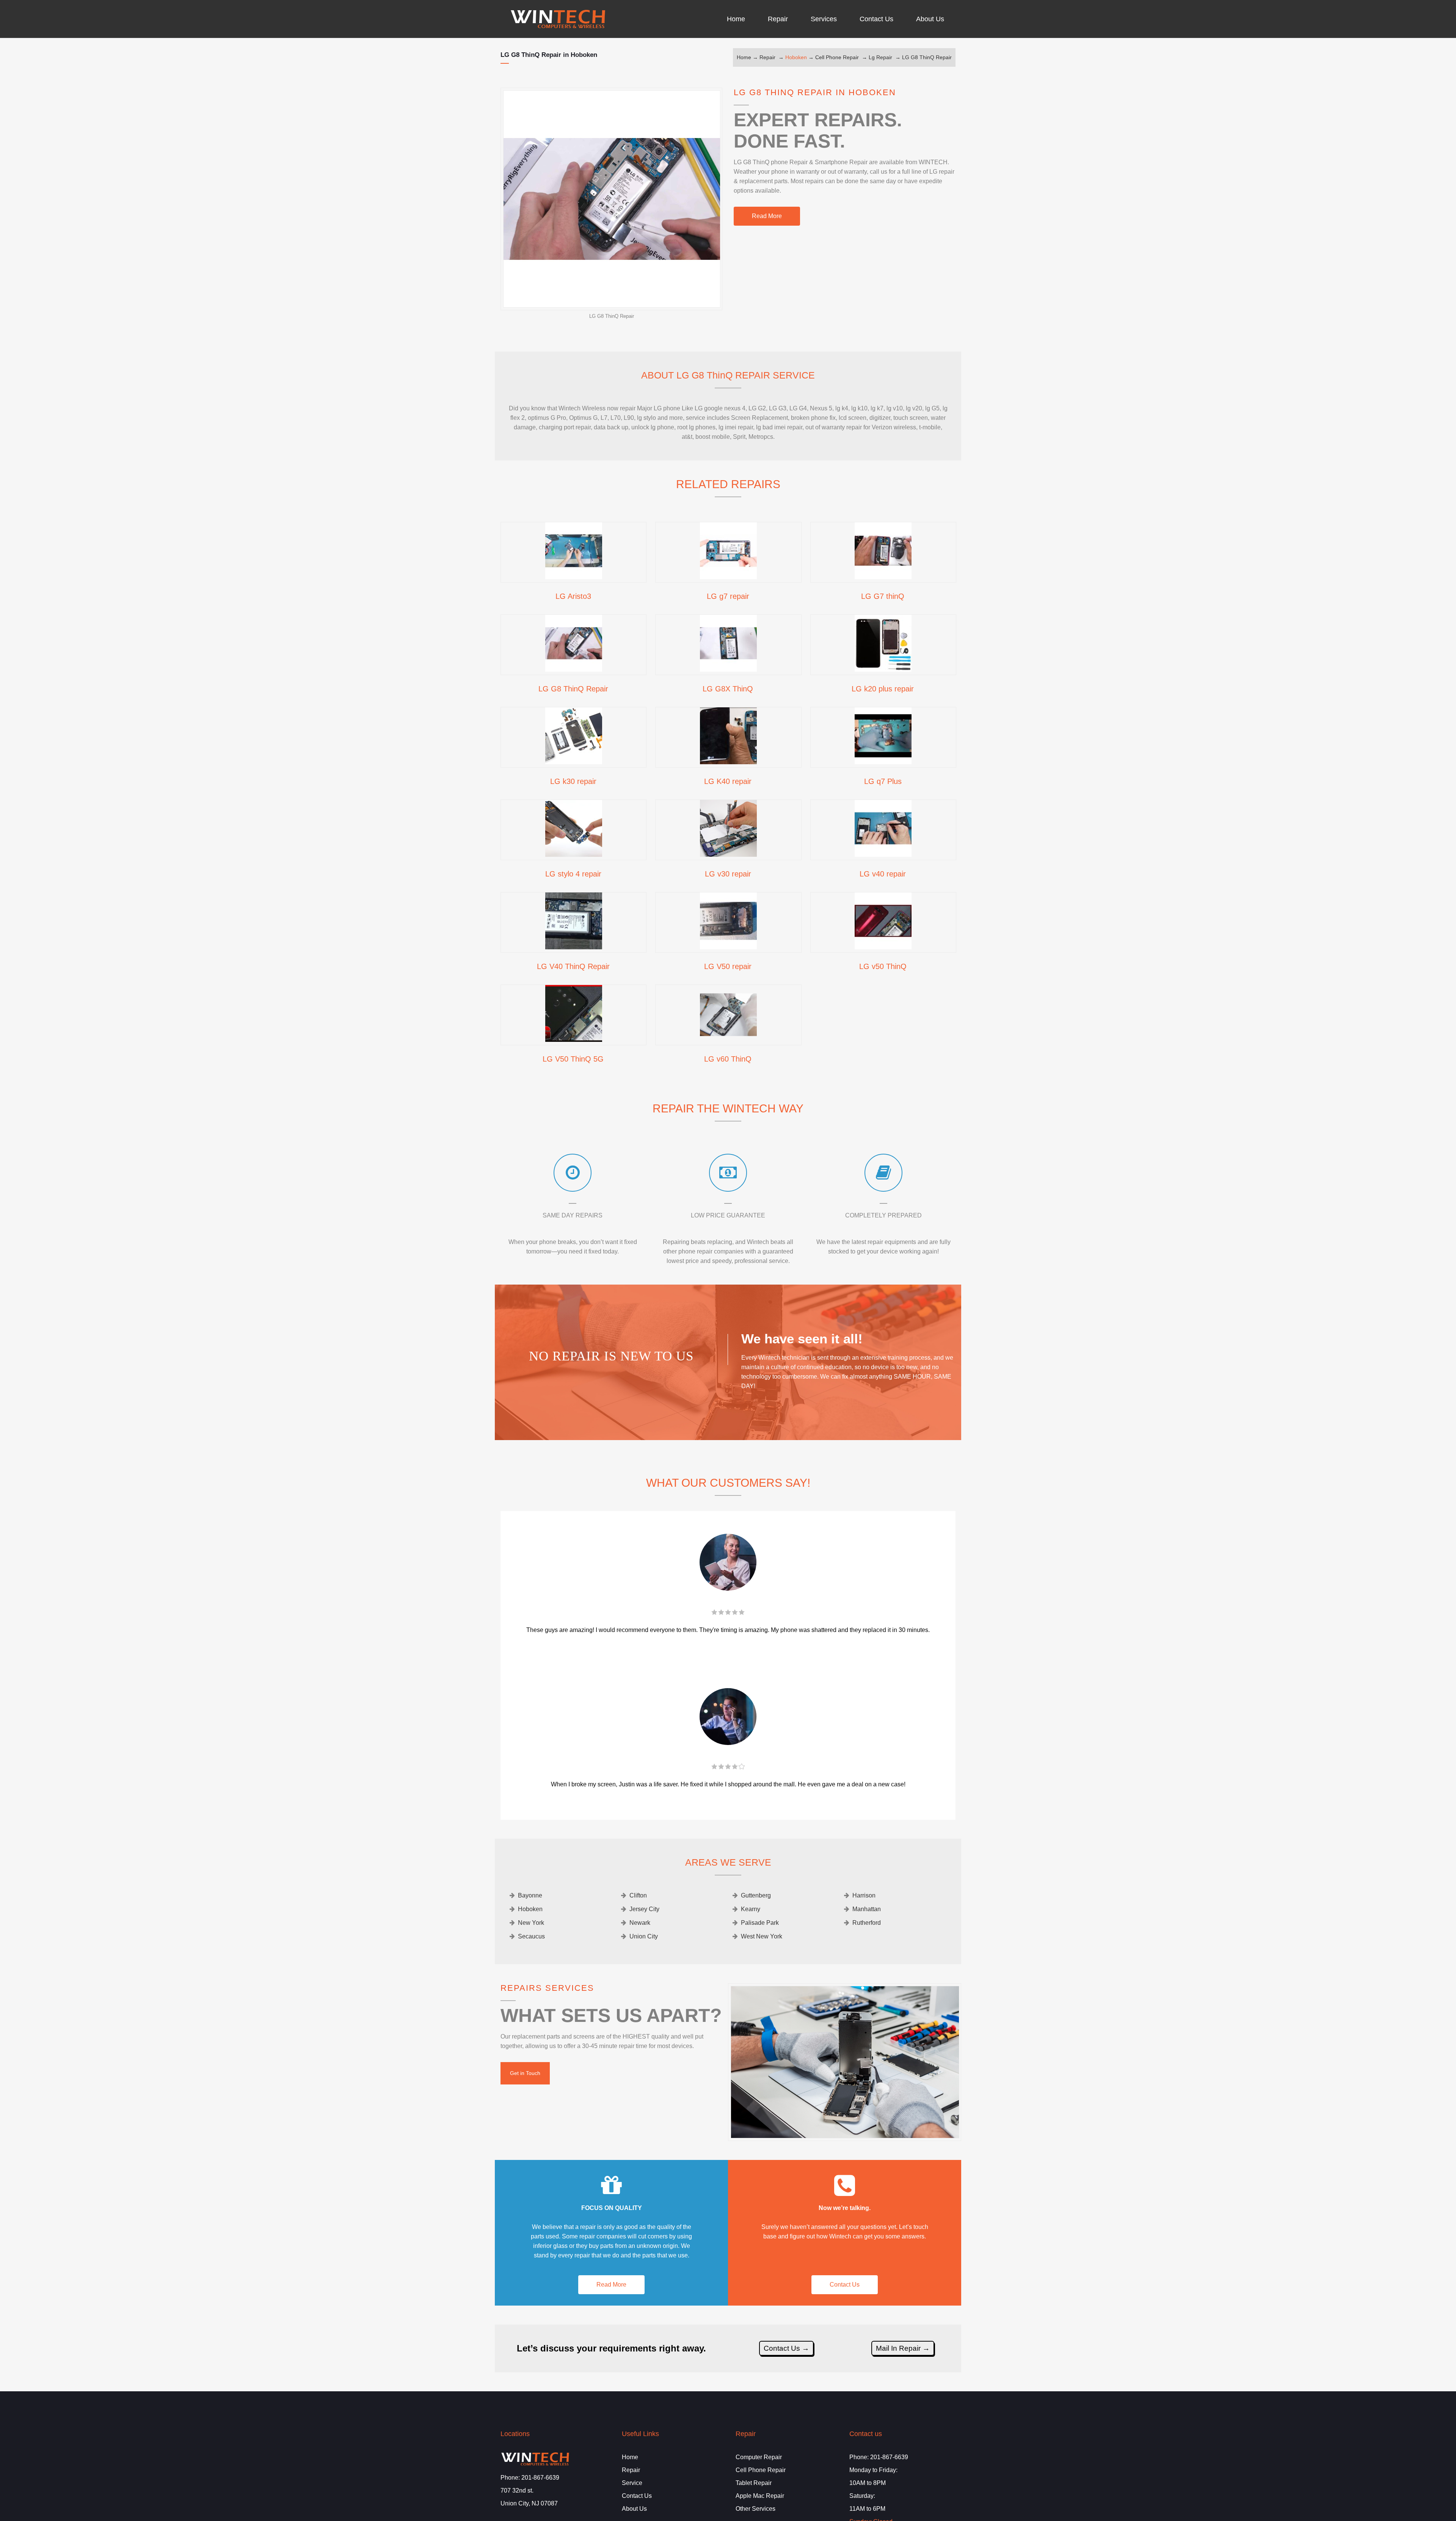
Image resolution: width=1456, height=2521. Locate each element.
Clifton (638, 1895)
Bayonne (530, 1895)
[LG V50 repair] (728, 947)
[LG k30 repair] (574, 762)
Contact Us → (786, 2348)
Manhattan (867, 1909)
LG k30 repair (573, 781)
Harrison (864, 1895)
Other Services (755, 2509)
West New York (762, 1936)
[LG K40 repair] (728, 762)
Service (632, 2483)
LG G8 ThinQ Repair (927, 57)
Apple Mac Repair (760, 2496)
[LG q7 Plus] (883, 762)
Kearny (751, 1909)
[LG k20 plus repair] (883, 669)
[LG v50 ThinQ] (883, 947)
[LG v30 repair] (728, 854)
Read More (767, 216)
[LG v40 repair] (883, 854)
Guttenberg (756, 1895)
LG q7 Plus (883, 781)
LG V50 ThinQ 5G (573, 1059)
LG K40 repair (728, 781)
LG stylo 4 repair (573, 874)
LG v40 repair (883, 874)
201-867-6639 (540, 2478)
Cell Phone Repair (837, 57)
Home (744, 57)
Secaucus (531, 1936)
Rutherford (867, 1923)
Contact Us (845, 2285)
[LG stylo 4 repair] (574, 854)
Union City (644, 1936)
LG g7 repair (728, 596)
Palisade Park (760, 1923)
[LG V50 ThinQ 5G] (574, 1039)
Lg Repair (880, 57)
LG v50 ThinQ (883, 966)
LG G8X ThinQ (728, 689)
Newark (640, 1923)
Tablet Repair (754, 2483)
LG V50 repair (728, 966)
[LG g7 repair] (728, 576)
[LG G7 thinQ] (883, 576)
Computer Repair (759, 2457)
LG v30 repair (728, 874)
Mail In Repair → (903, 2348)
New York (531, 1923)
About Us (634, 2509)
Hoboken (796, 57)
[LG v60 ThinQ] (728, 1039)
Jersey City (644, 1909)
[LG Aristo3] (574, 576)
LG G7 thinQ (883, 596)
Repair (767, 57)
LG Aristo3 (573, 596)
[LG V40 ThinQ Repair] (574, 947)
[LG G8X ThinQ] (728, 669)
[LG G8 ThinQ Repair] (574, 669)
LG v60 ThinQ (728, 1059)
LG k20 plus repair (883, 689)
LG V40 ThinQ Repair (573, 966)
